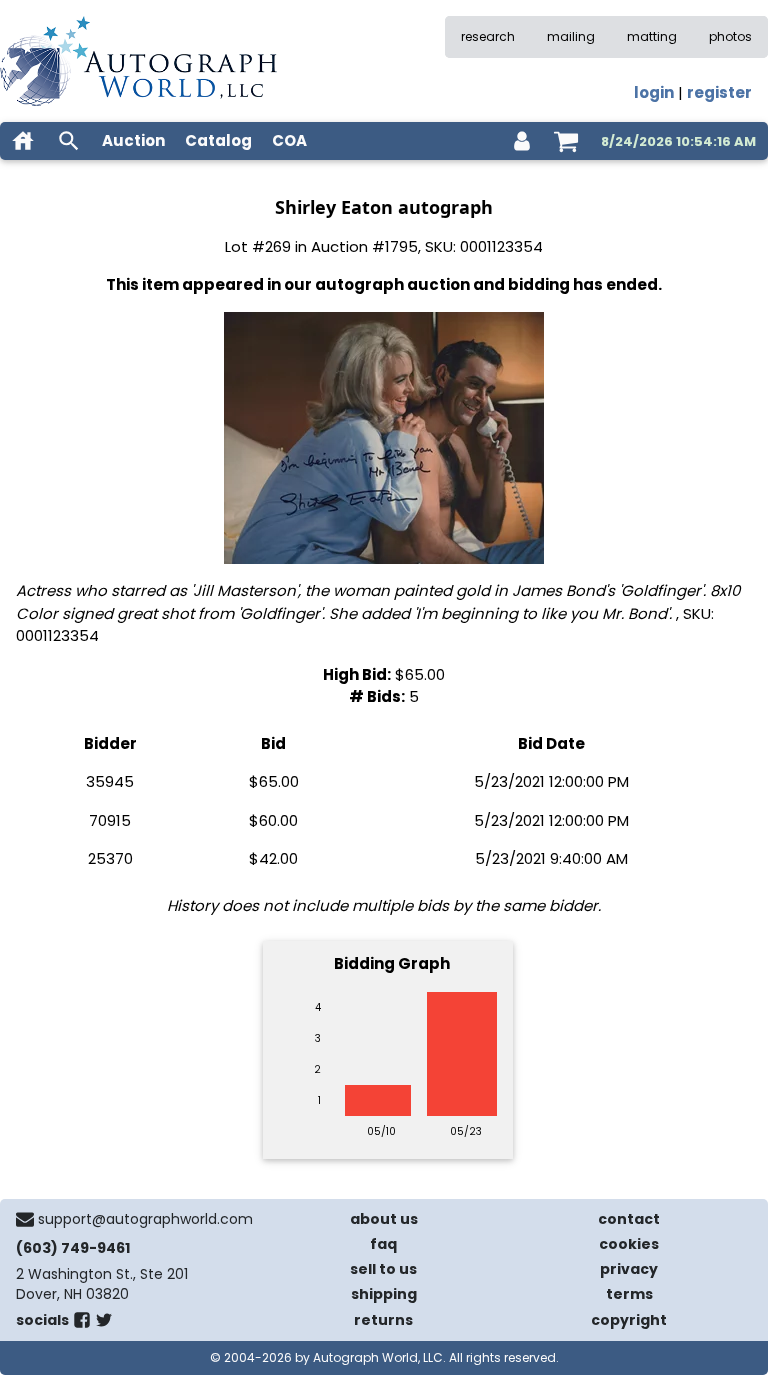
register (719, 92)
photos (730, 36)
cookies (629, 1244)
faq (383, 1244)
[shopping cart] (566, 141)
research (488, 36)
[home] (23, 141)
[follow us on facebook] (82, 1324)
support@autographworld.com (145, 1219)
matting (652, 36)
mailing (571, 36)
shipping (384, 1294)
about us (384, 1219)
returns (383, 1320)
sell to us (383, 1269)
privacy (629, 1269)
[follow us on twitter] (104, 1324)
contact (629, 1219)
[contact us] (25, 1219)
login (654, 92)
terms (629, 1294)
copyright (629, 1320)
